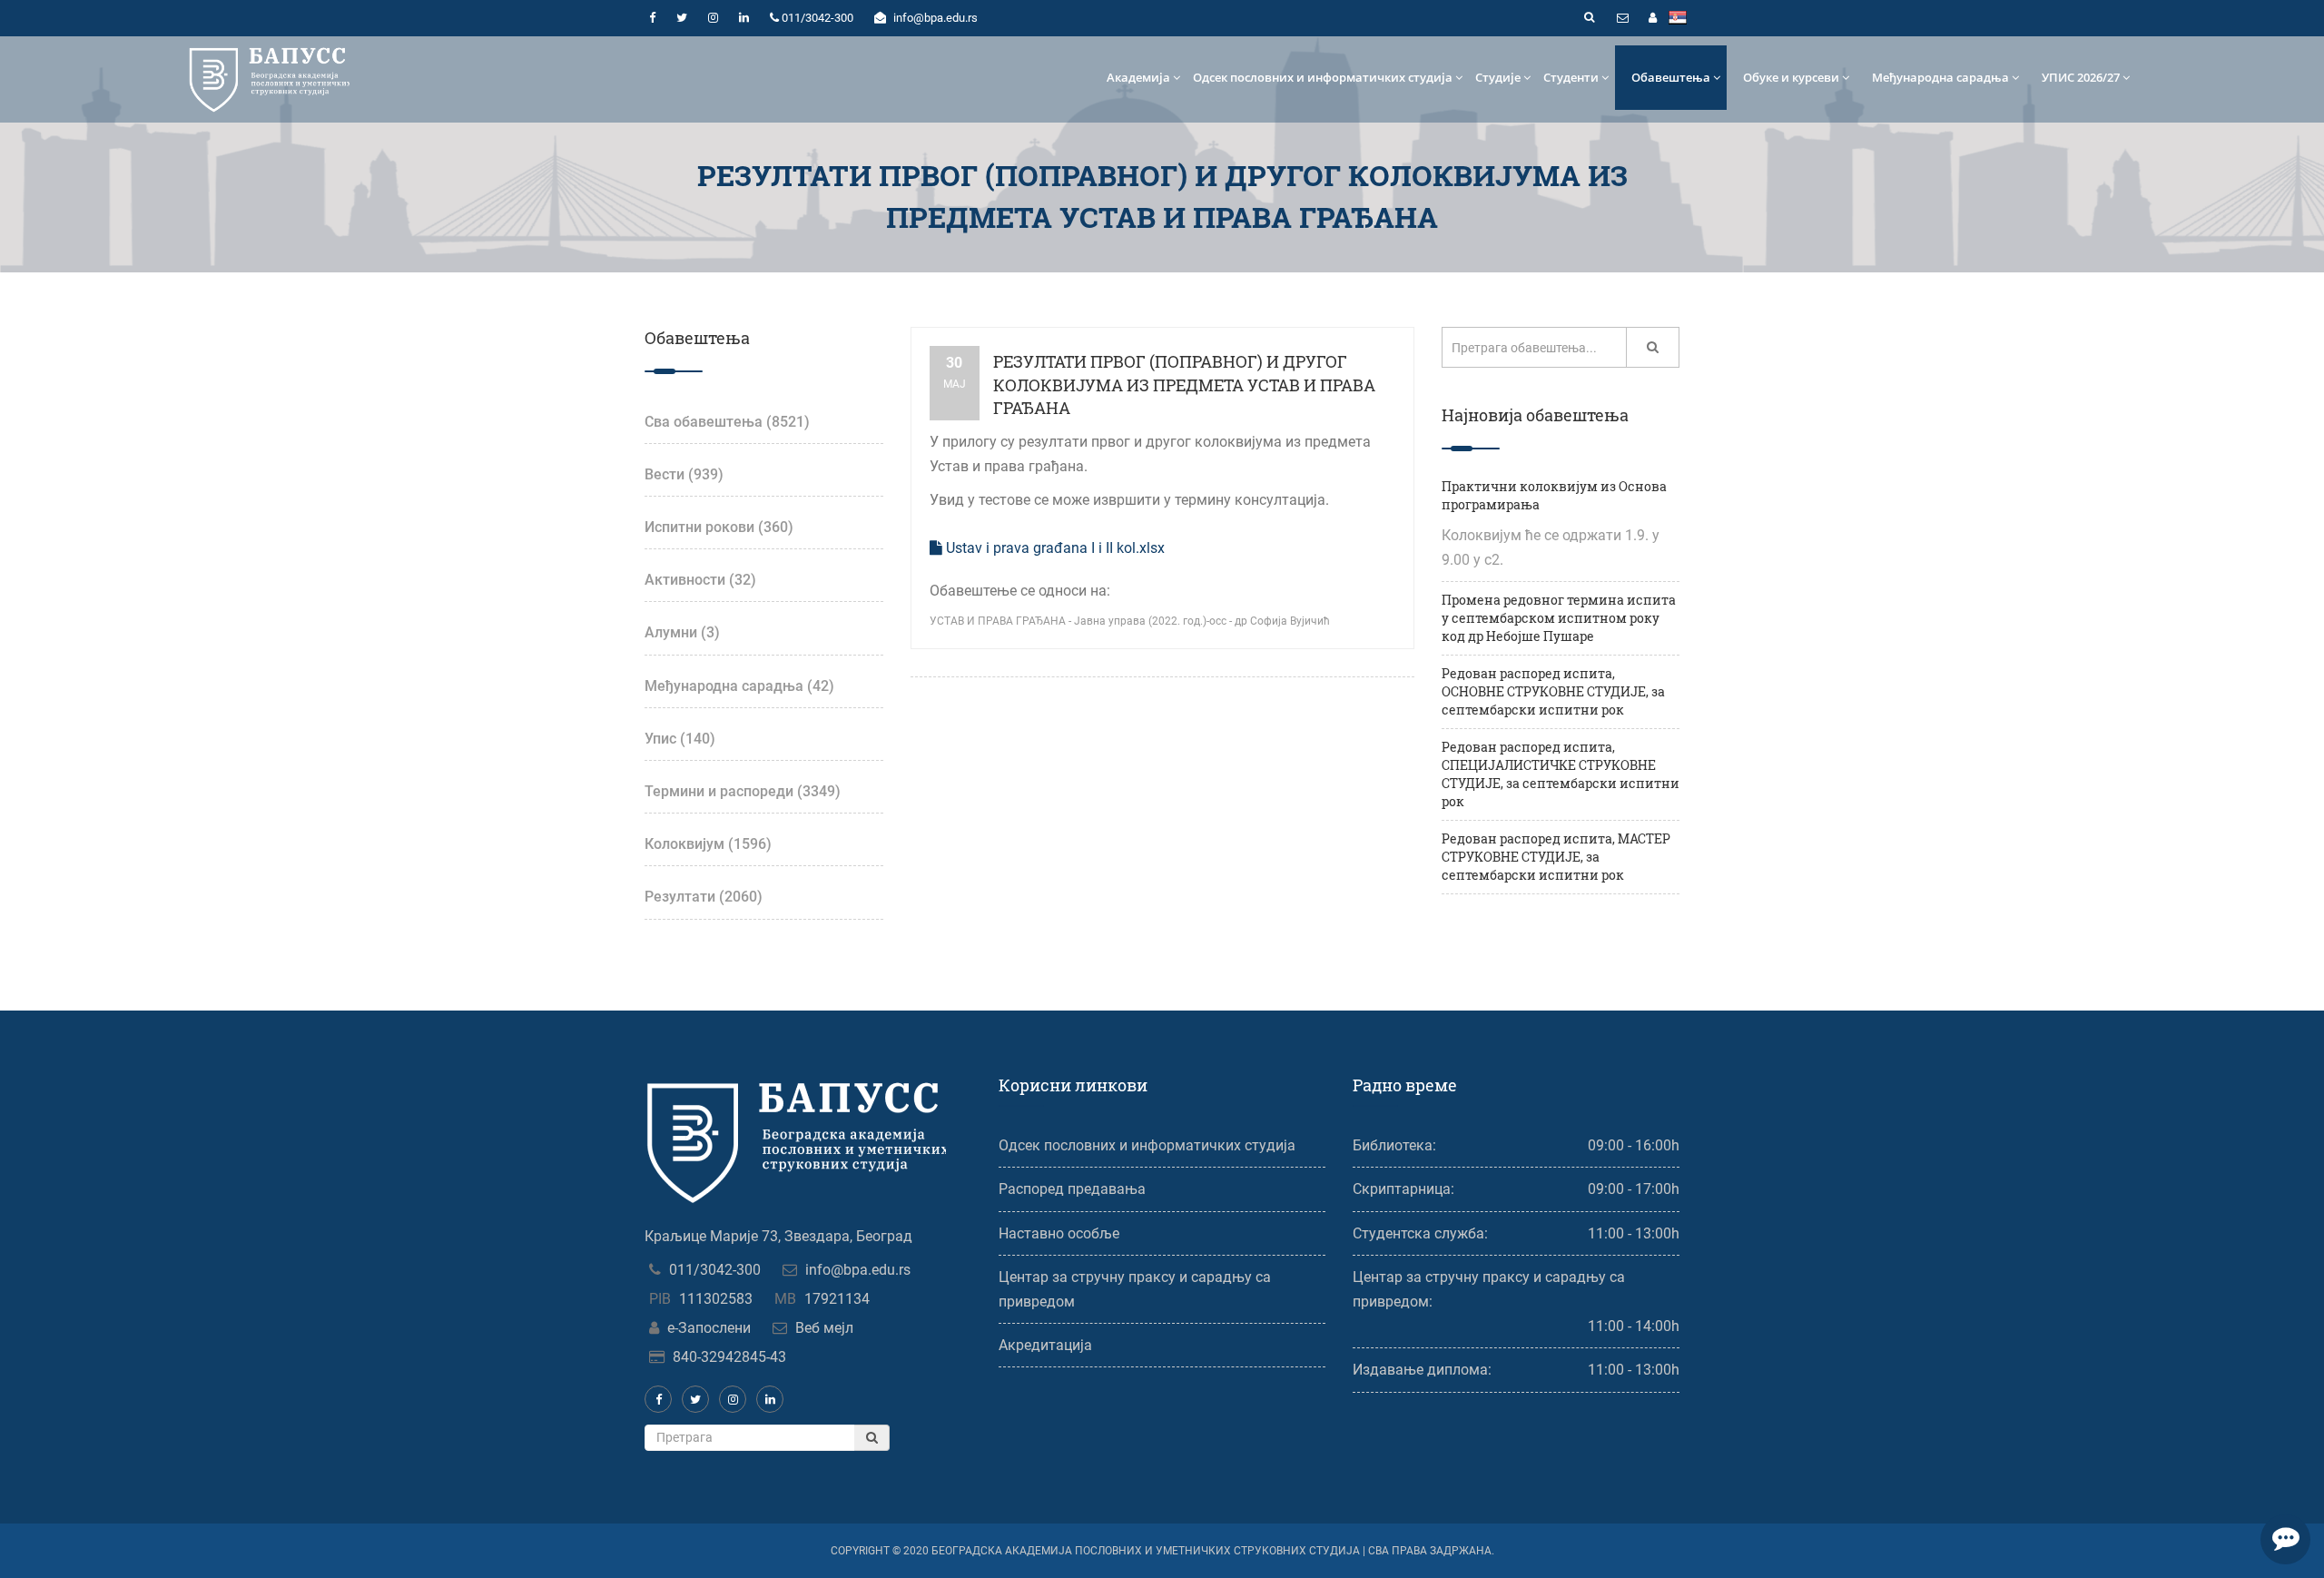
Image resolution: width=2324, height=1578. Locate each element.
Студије (1498, 77)
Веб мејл (824, 1328)
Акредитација (1045, 1345)
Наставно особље (1059, 1233)
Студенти (1571, 77)
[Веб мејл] (1622, 18)
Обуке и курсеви (1791, 77)
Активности (700, 580)
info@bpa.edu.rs (858, 1270)
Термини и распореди (743, 791)
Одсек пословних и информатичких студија (1323, 77)
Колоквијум (708, 844)
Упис (680, 739)
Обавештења (1671, 77)
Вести (684, 474)
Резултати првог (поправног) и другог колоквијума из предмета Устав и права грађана (1184, 385)
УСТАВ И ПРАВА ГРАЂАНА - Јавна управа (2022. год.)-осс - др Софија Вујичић (1130, 621)
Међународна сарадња (1940, 77)
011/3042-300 (715, 1270)
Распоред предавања (1072, 1189)
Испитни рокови (719, 527)
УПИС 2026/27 (2081, 77)
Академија (1138, 77)
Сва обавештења (727, 422)
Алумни (682, 632)
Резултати (704, 897)
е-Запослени (709, 1328)
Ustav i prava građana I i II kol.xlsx (1054, 548)
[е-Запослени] (1652, 18)
